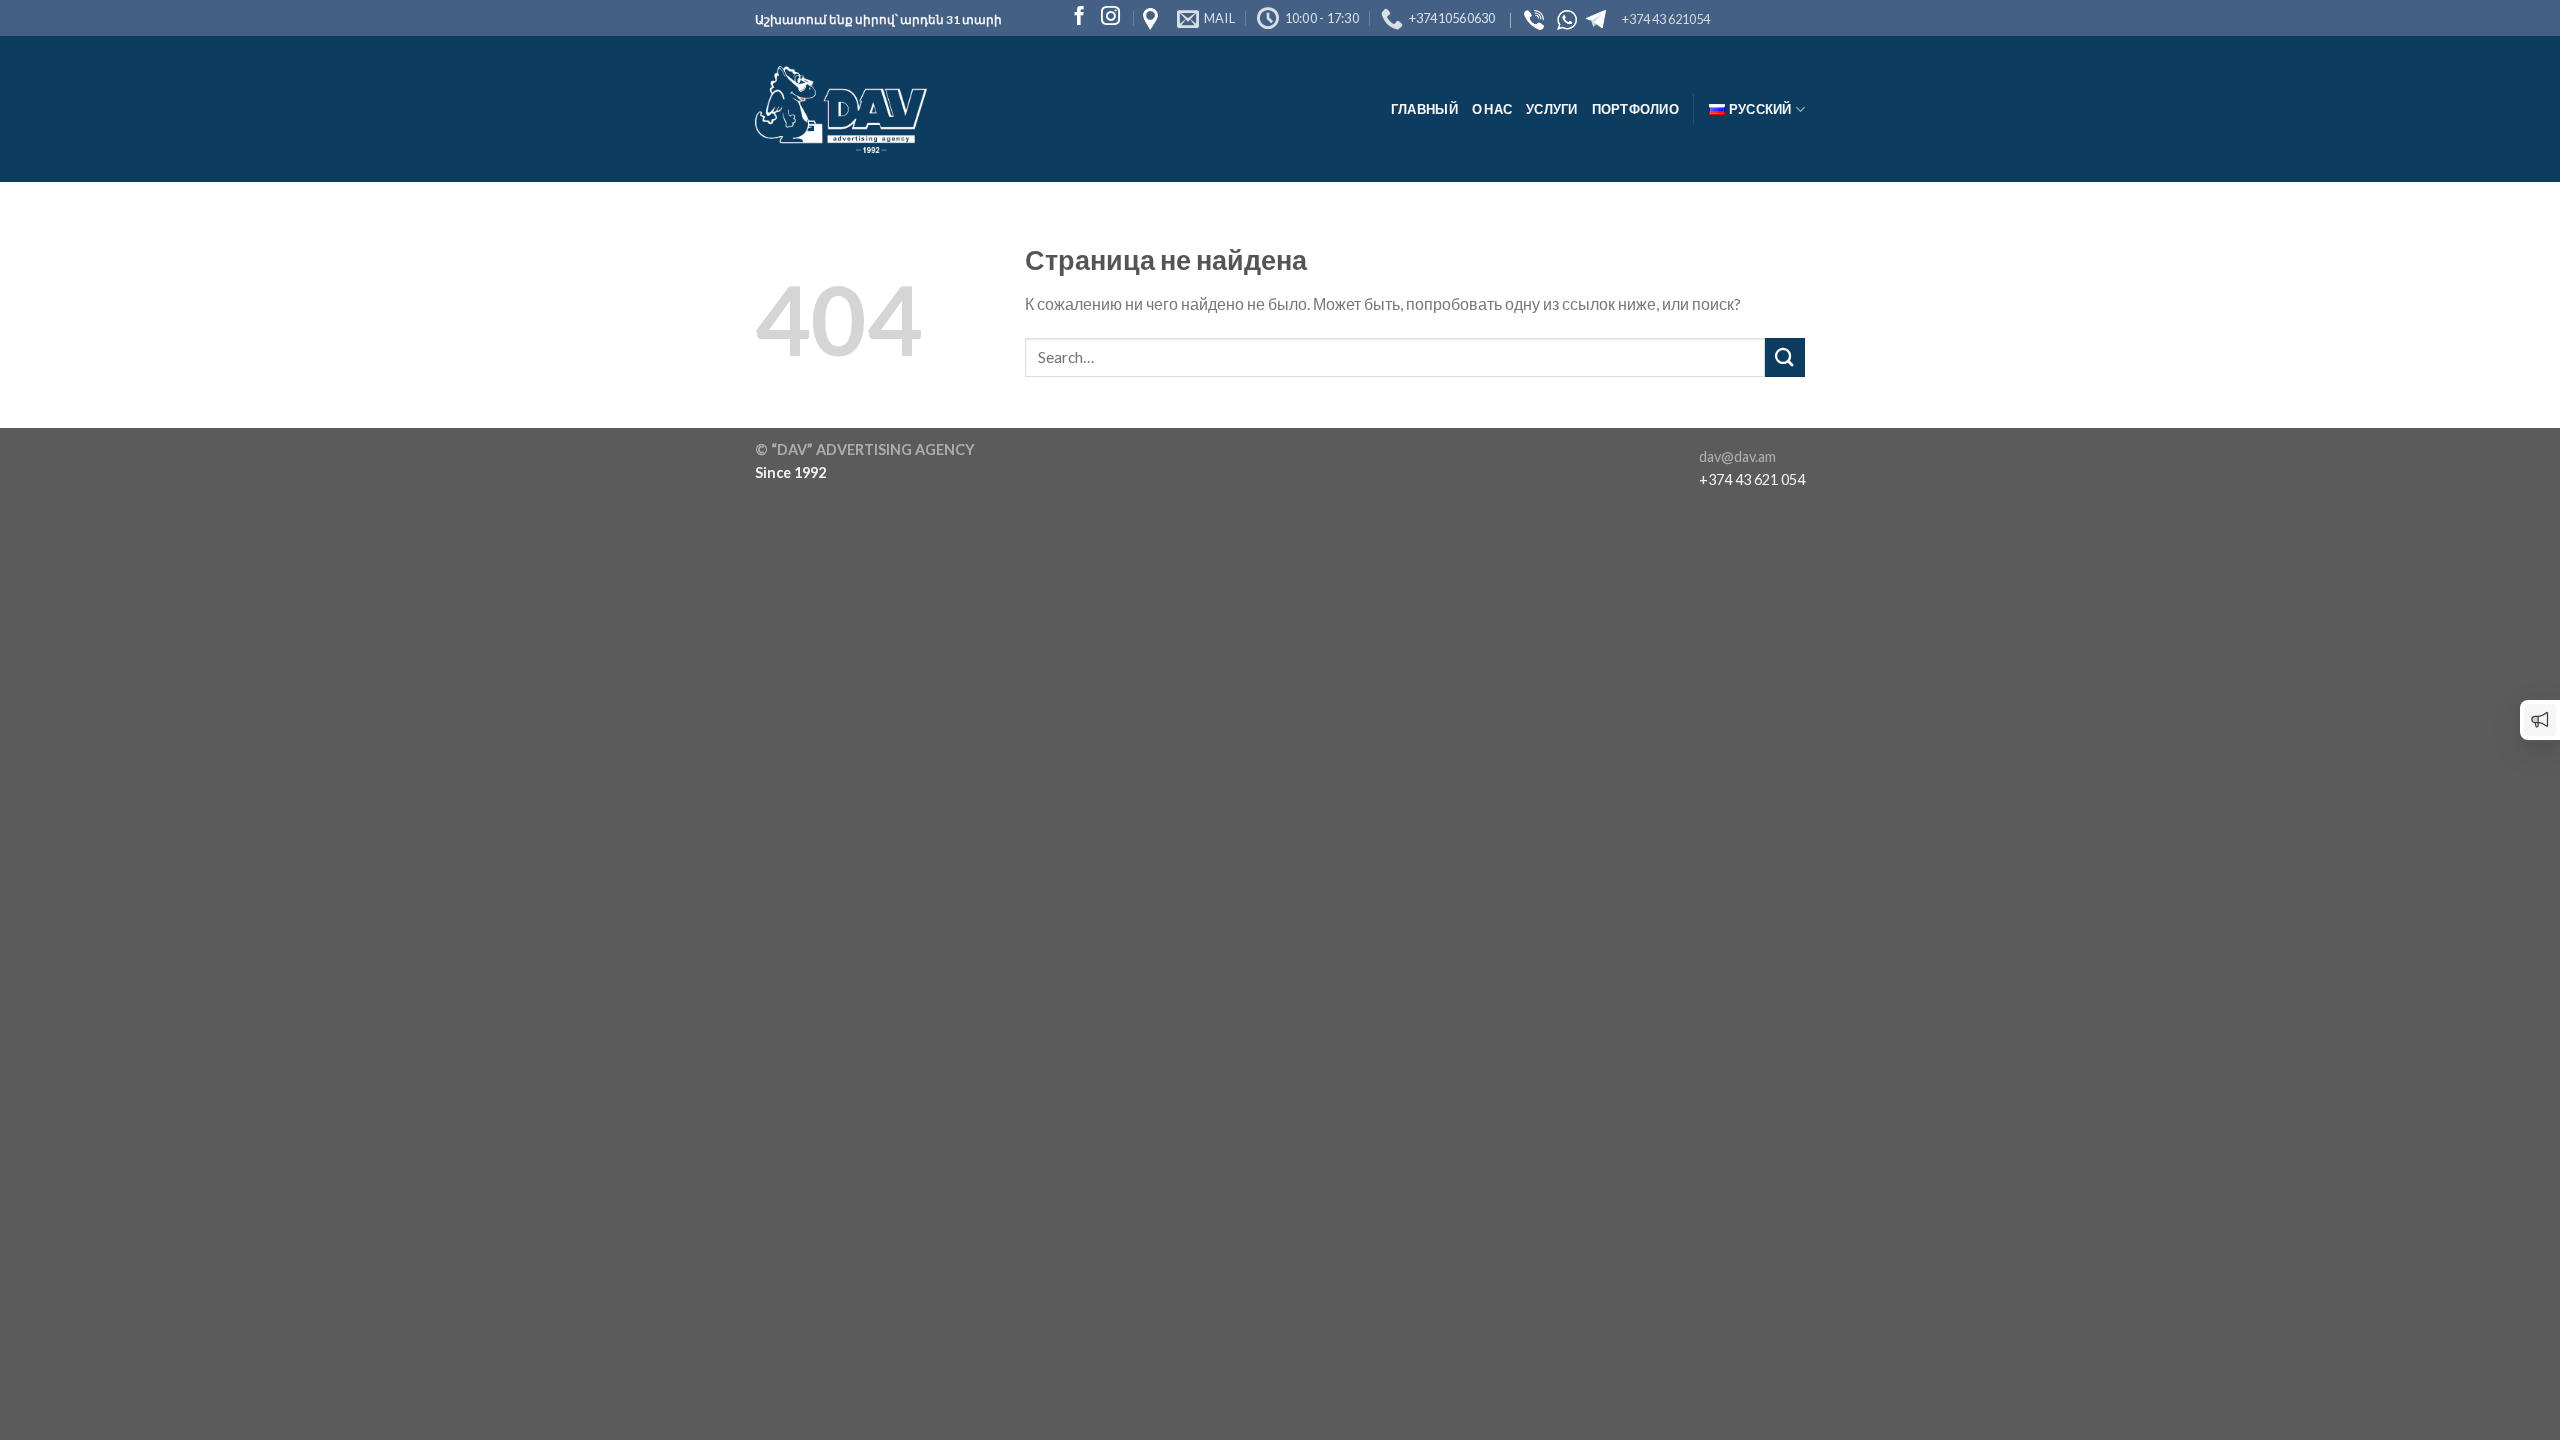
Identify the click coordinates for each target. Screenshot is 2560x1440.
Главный (1424, 109)
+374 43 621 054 (1752, 479)
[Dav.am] (841, 110)
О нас (1492, 109)
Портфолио (1635, 109)
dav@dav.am (1737, 456)
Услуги (1552, 109)
